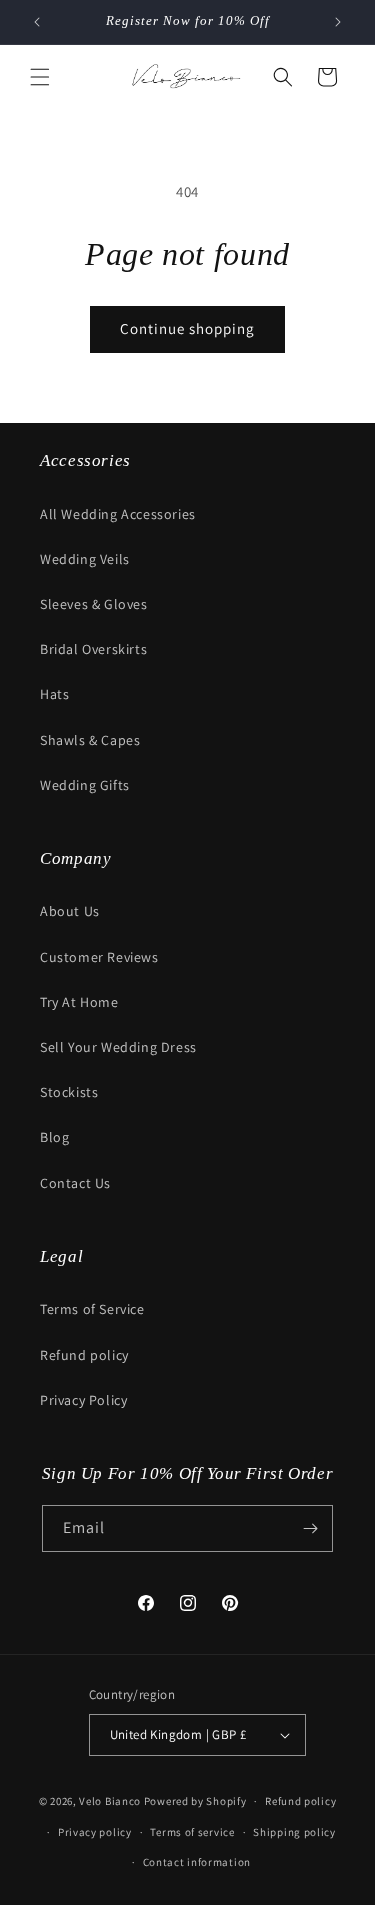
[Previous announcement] (37, 22)
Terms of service (192, 1832)
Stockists (69, 1092)
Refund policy (84, 1355)
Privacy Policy (83, 1400)
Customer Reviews (99, 957)
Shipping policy (294, 1832)
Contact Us (75, 1183)
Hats (54, 694)
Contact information (197, 1862)
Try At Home (79, 1002)
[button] (40, 77)
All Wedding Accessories (118, 514)
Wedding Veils (85, 559)
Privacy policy (95, 1832)
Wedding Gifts (85, 785)
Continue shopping (187, 328)
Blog (54, 1137)
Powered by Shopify (195, 1801)
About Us (70, 911)
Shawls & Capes (90, 740)
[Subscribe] (310, 1528)
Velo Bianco (110, 1801)
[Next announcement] (338, 22)
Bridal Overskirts (93, 649)
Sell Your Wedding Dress (118, 1047)
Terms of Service (92, 1309)
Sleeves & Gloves (94, 604)
